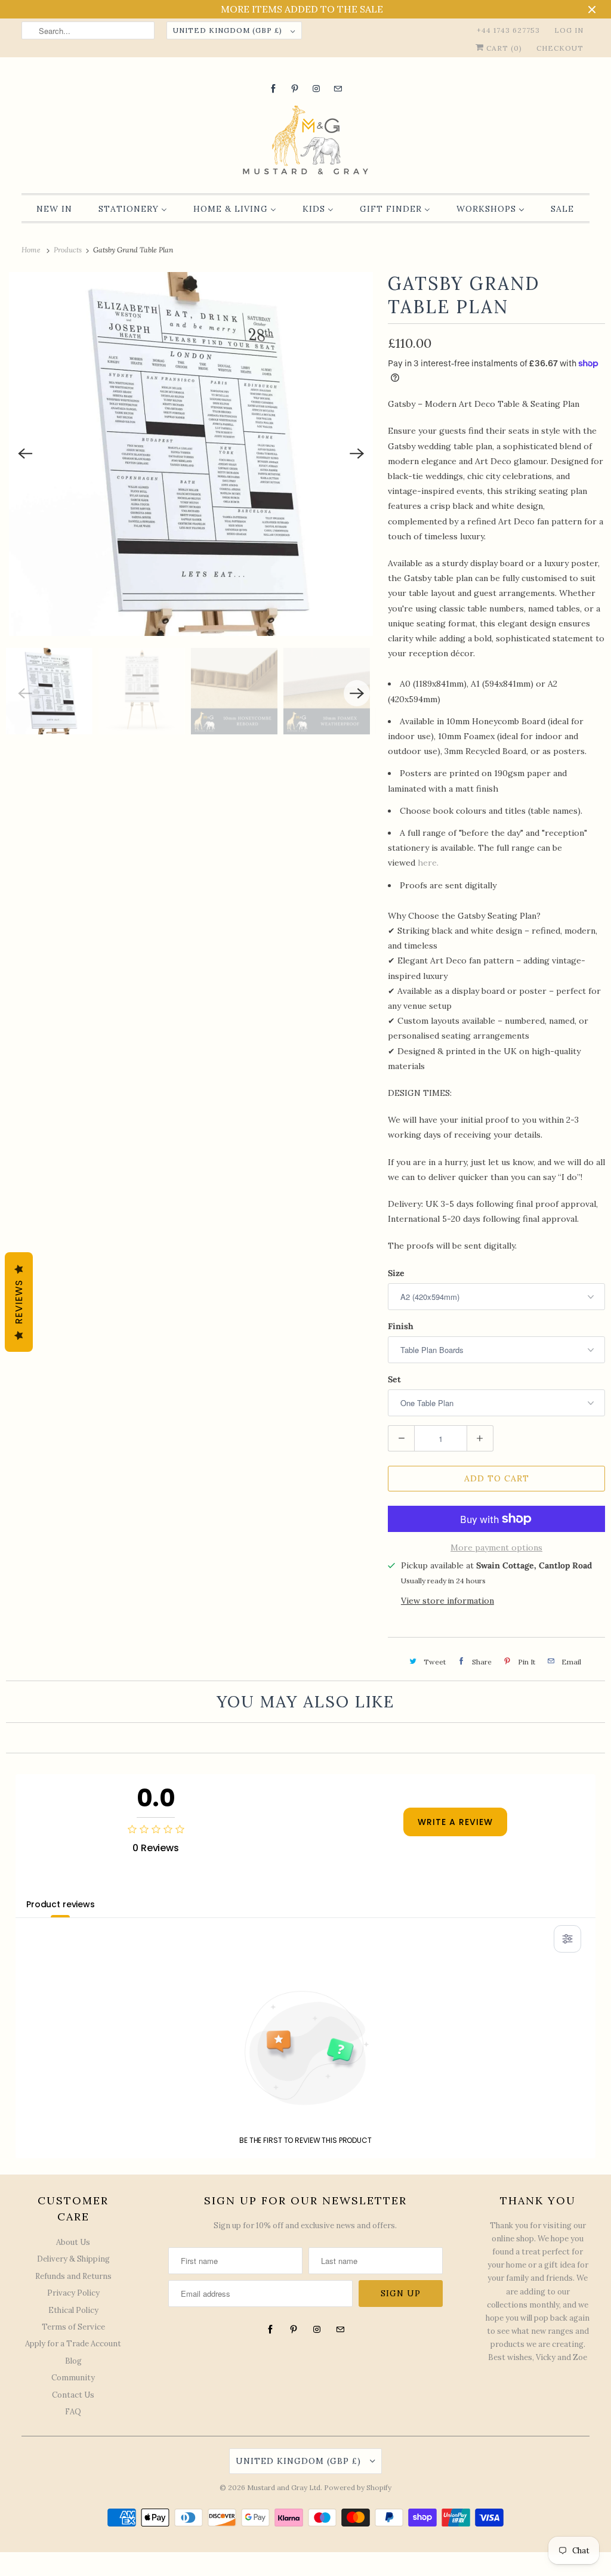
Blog (73, 2361)
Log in (569, 30)
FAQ (73, 2412)
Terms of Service (73, 2327)
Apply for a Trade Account (73, 2344)
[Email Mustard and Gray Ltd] (338, 89)
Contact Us (73, 2395)
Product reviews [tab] (61, 1904)
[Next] (357, 454)
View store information (448, 1601)
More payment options (496, 1548)
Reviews (19, 1302)
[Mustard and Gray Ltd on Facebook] (273, 89)
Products (69, 250)
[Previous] (25, 454)
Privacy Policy (73, 2293)
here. (429, 863)
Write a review (455, 1822)
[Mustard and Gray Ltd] (306, 142)
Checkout (560, 48)
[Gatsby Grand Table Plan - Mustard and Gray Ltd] (191, 454)
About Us (73, 2242)
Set (394, 1379)
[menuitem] (54, 209)
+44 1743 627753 (508, 30)
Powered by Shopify (358, 2487)
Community (73, 2378)
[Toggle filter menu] (567, 1939)
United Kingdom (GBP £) (229, 30)
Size (396, 1273)
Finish (401, 1326)
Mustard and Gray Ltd (284, 2487)
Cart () (503, 48)
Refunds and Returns (73, 2276)
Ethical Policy (73, 2310)
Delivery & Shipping (73, 2259)
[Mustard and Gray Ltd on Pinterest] (295, 89)
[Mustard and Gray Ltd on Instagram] (316, 89)
